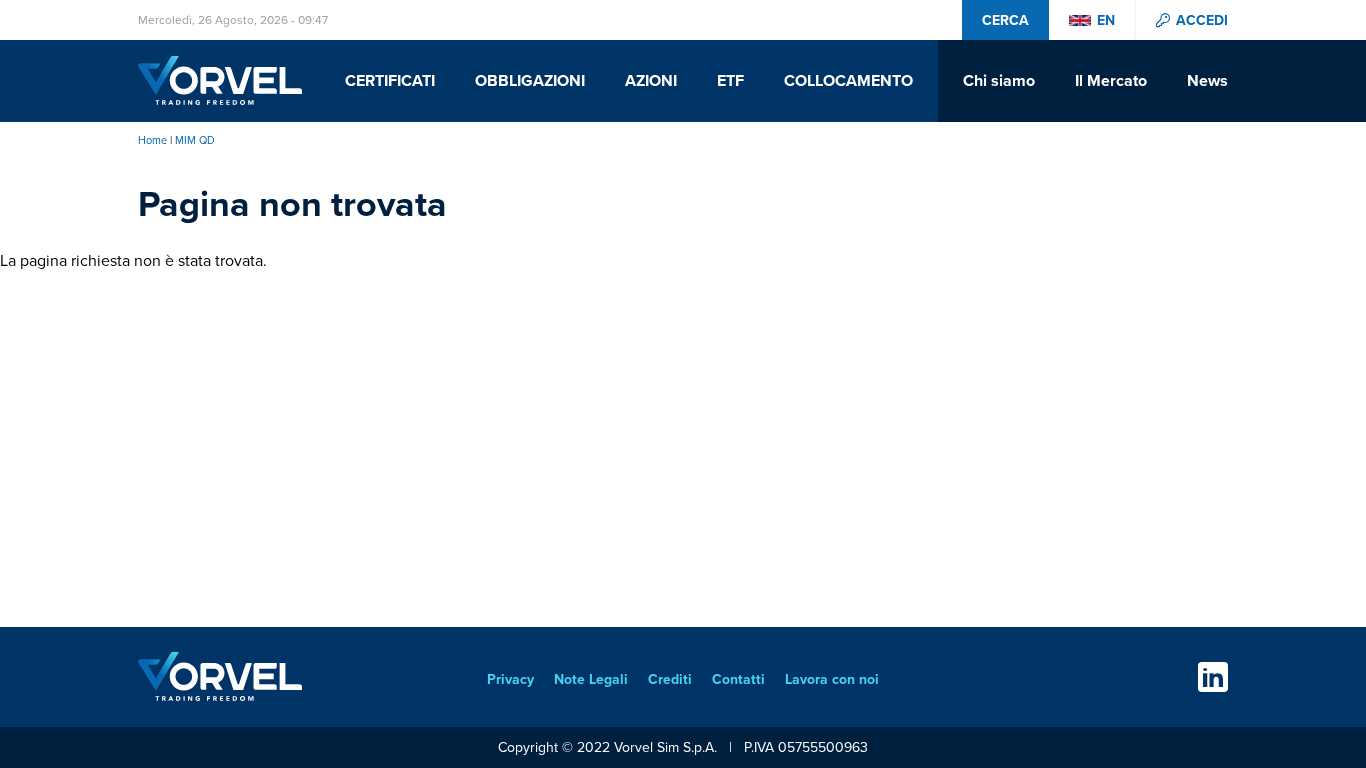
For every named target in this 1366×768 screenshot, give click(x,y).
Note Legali (591, 679)
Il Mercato (1111, 81)
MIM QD (195, 140)
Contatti (738, 679)
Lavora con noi (832, 679)
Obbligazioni (530, 81)
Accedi (1202, 20)
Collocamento (848, 81)
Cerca (1005, 20)
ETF (730, 81)
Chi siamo (999, 81)
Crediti (670, 679)
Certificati (390, 81)
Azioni (651, 81)
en (1106, 20)
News (1207, 81)
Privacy (510, 679)
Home (152, 140)
